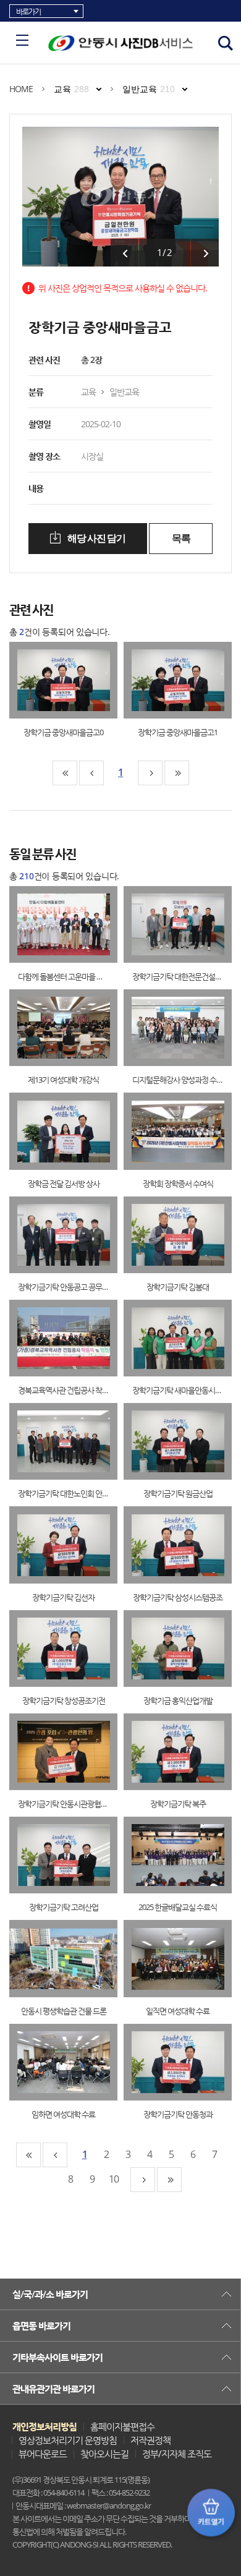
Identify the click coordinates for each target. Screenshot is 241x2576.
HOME (21, 89)
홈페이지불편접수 (122, 2426)
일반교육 (149, 89)
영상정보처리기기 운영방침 (68, 2440)
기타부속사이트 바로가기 (57, 2357)
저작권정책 (150, 2440)
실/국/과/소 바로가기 (50, 2294)
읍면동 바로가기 (41, 2326)
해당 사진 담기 (95, 538)
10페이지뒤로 (150, 773)
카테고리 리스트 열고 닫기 (22, 40)
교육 (71, 89)
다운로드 (76, 680)
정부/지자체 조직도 (177, 2454)
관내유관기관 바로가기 (53, 2389)
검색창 (226, 43)
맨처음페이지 (65, 773)
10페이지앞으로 (91, 773)
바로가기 (28, 11)
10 (114, 2179)
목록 (181, 538)
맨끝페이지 (177, 773)
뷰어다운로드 (43, 2454)
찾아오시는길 (104, 2454)
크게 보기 (51, 680)
